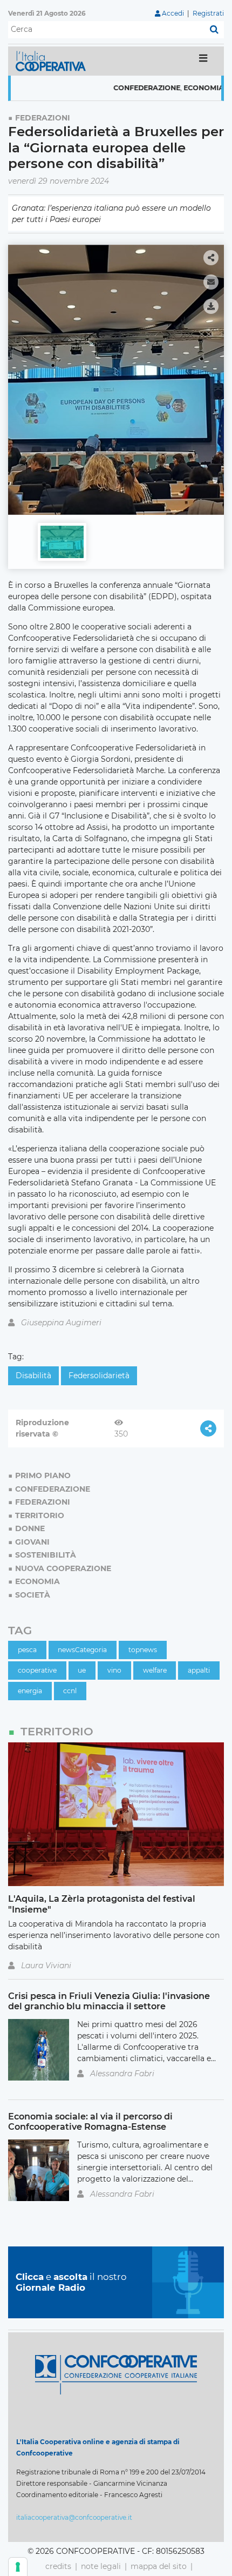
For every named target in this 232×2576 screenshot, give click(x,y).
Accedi (173, 13)
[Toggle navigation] (203, 61)
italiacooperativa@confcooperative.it (74, 2517)
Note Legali (101, 2566)
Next (213, 375)
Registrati (208, 13)
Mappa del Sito (159, 2566)
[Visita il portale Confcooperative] (116, 2374)
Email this (211, 282)
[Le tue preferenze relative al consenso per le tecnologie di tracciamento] (18, 2567)
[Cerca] (214, 30)
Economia (178, 88)
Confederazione (121, 88)
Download (211, 306)
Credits (58, 2566)
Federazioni (43, 118)
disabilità (33, 1376)
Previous (19, 375)
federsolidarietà (99, 1376)
